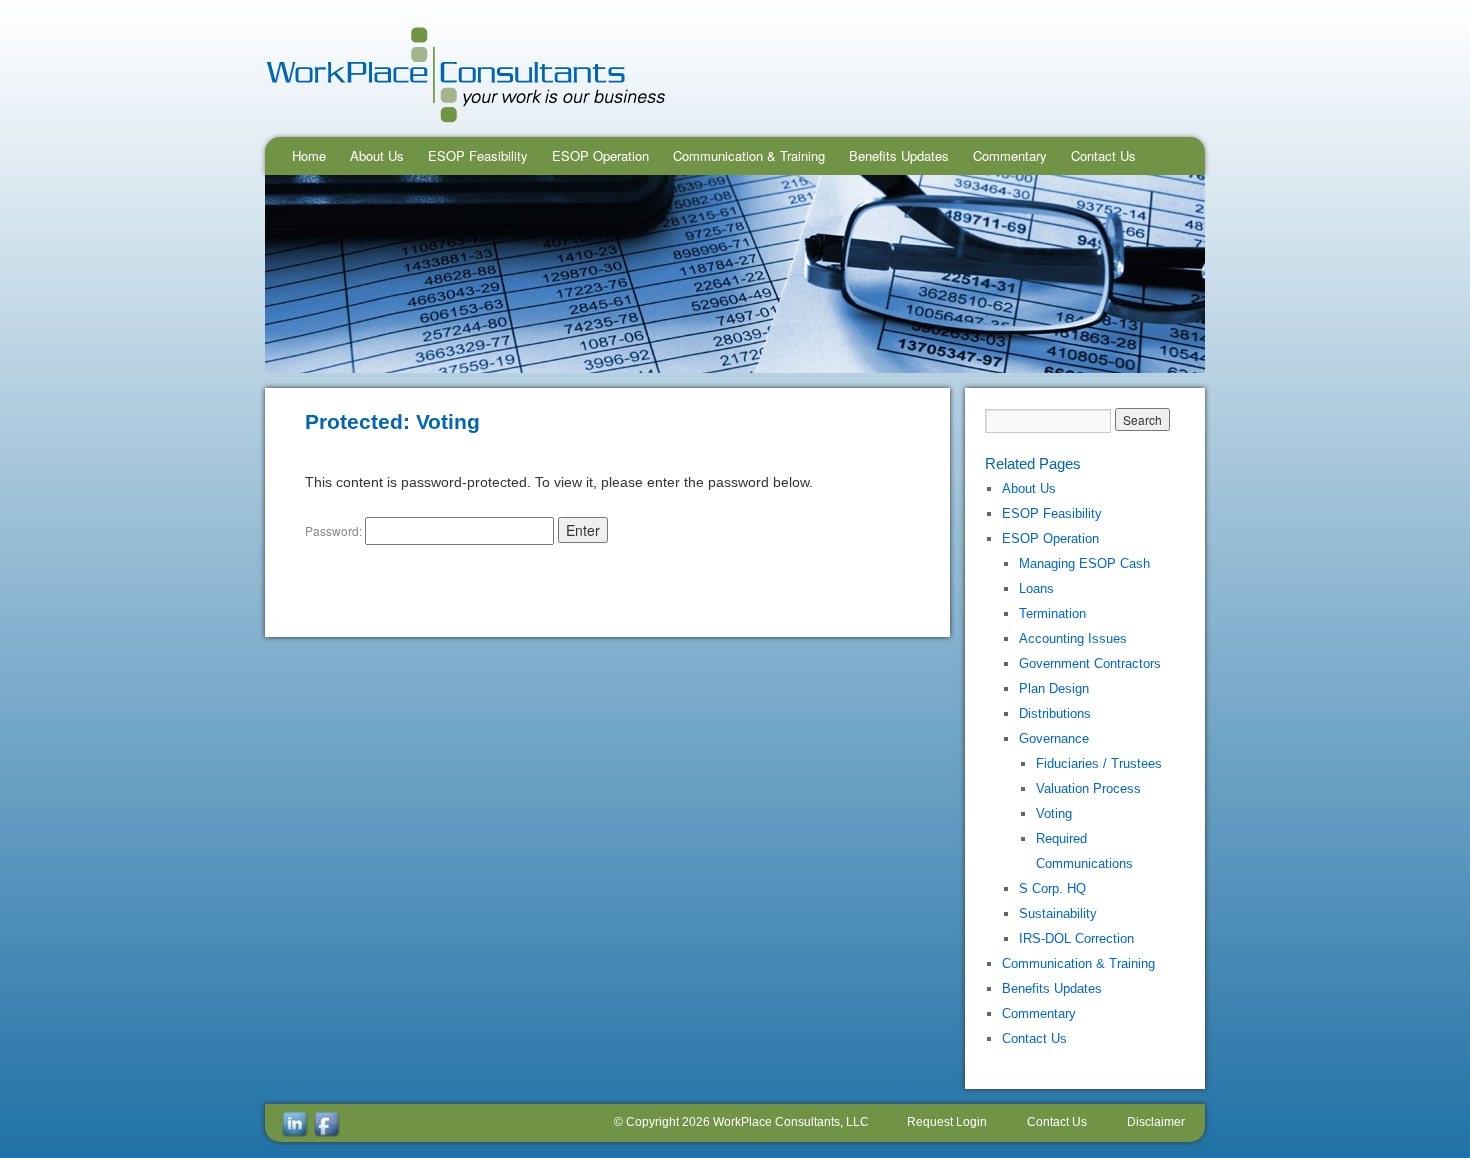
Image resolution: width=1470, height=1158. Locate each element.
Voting (1054, 813)
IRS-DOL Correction (1076, 938)
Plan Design (1054, 688)
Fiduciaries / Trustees (1099, 763)
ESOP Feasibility (478, 155)
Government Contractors (1090, 663)
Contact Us (1103, 155)
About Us (377, 155)
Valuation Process (1088, 788)
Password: (335, 530)
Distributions (1055, 713)
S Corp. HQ (1052, 888)
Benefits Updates (899, 155)
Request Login (947, 1122)
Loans (1036, 588)
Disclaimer (1156, 1122)
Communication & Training (749, 155)
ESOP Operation (600, 155)
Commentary (1010, 155)
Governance (1054, 738)
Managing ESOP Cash (1084, 563)
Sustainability (1058, 913)
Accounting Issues (1073, 638)
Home (309, 155)
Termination (1052, 613)
